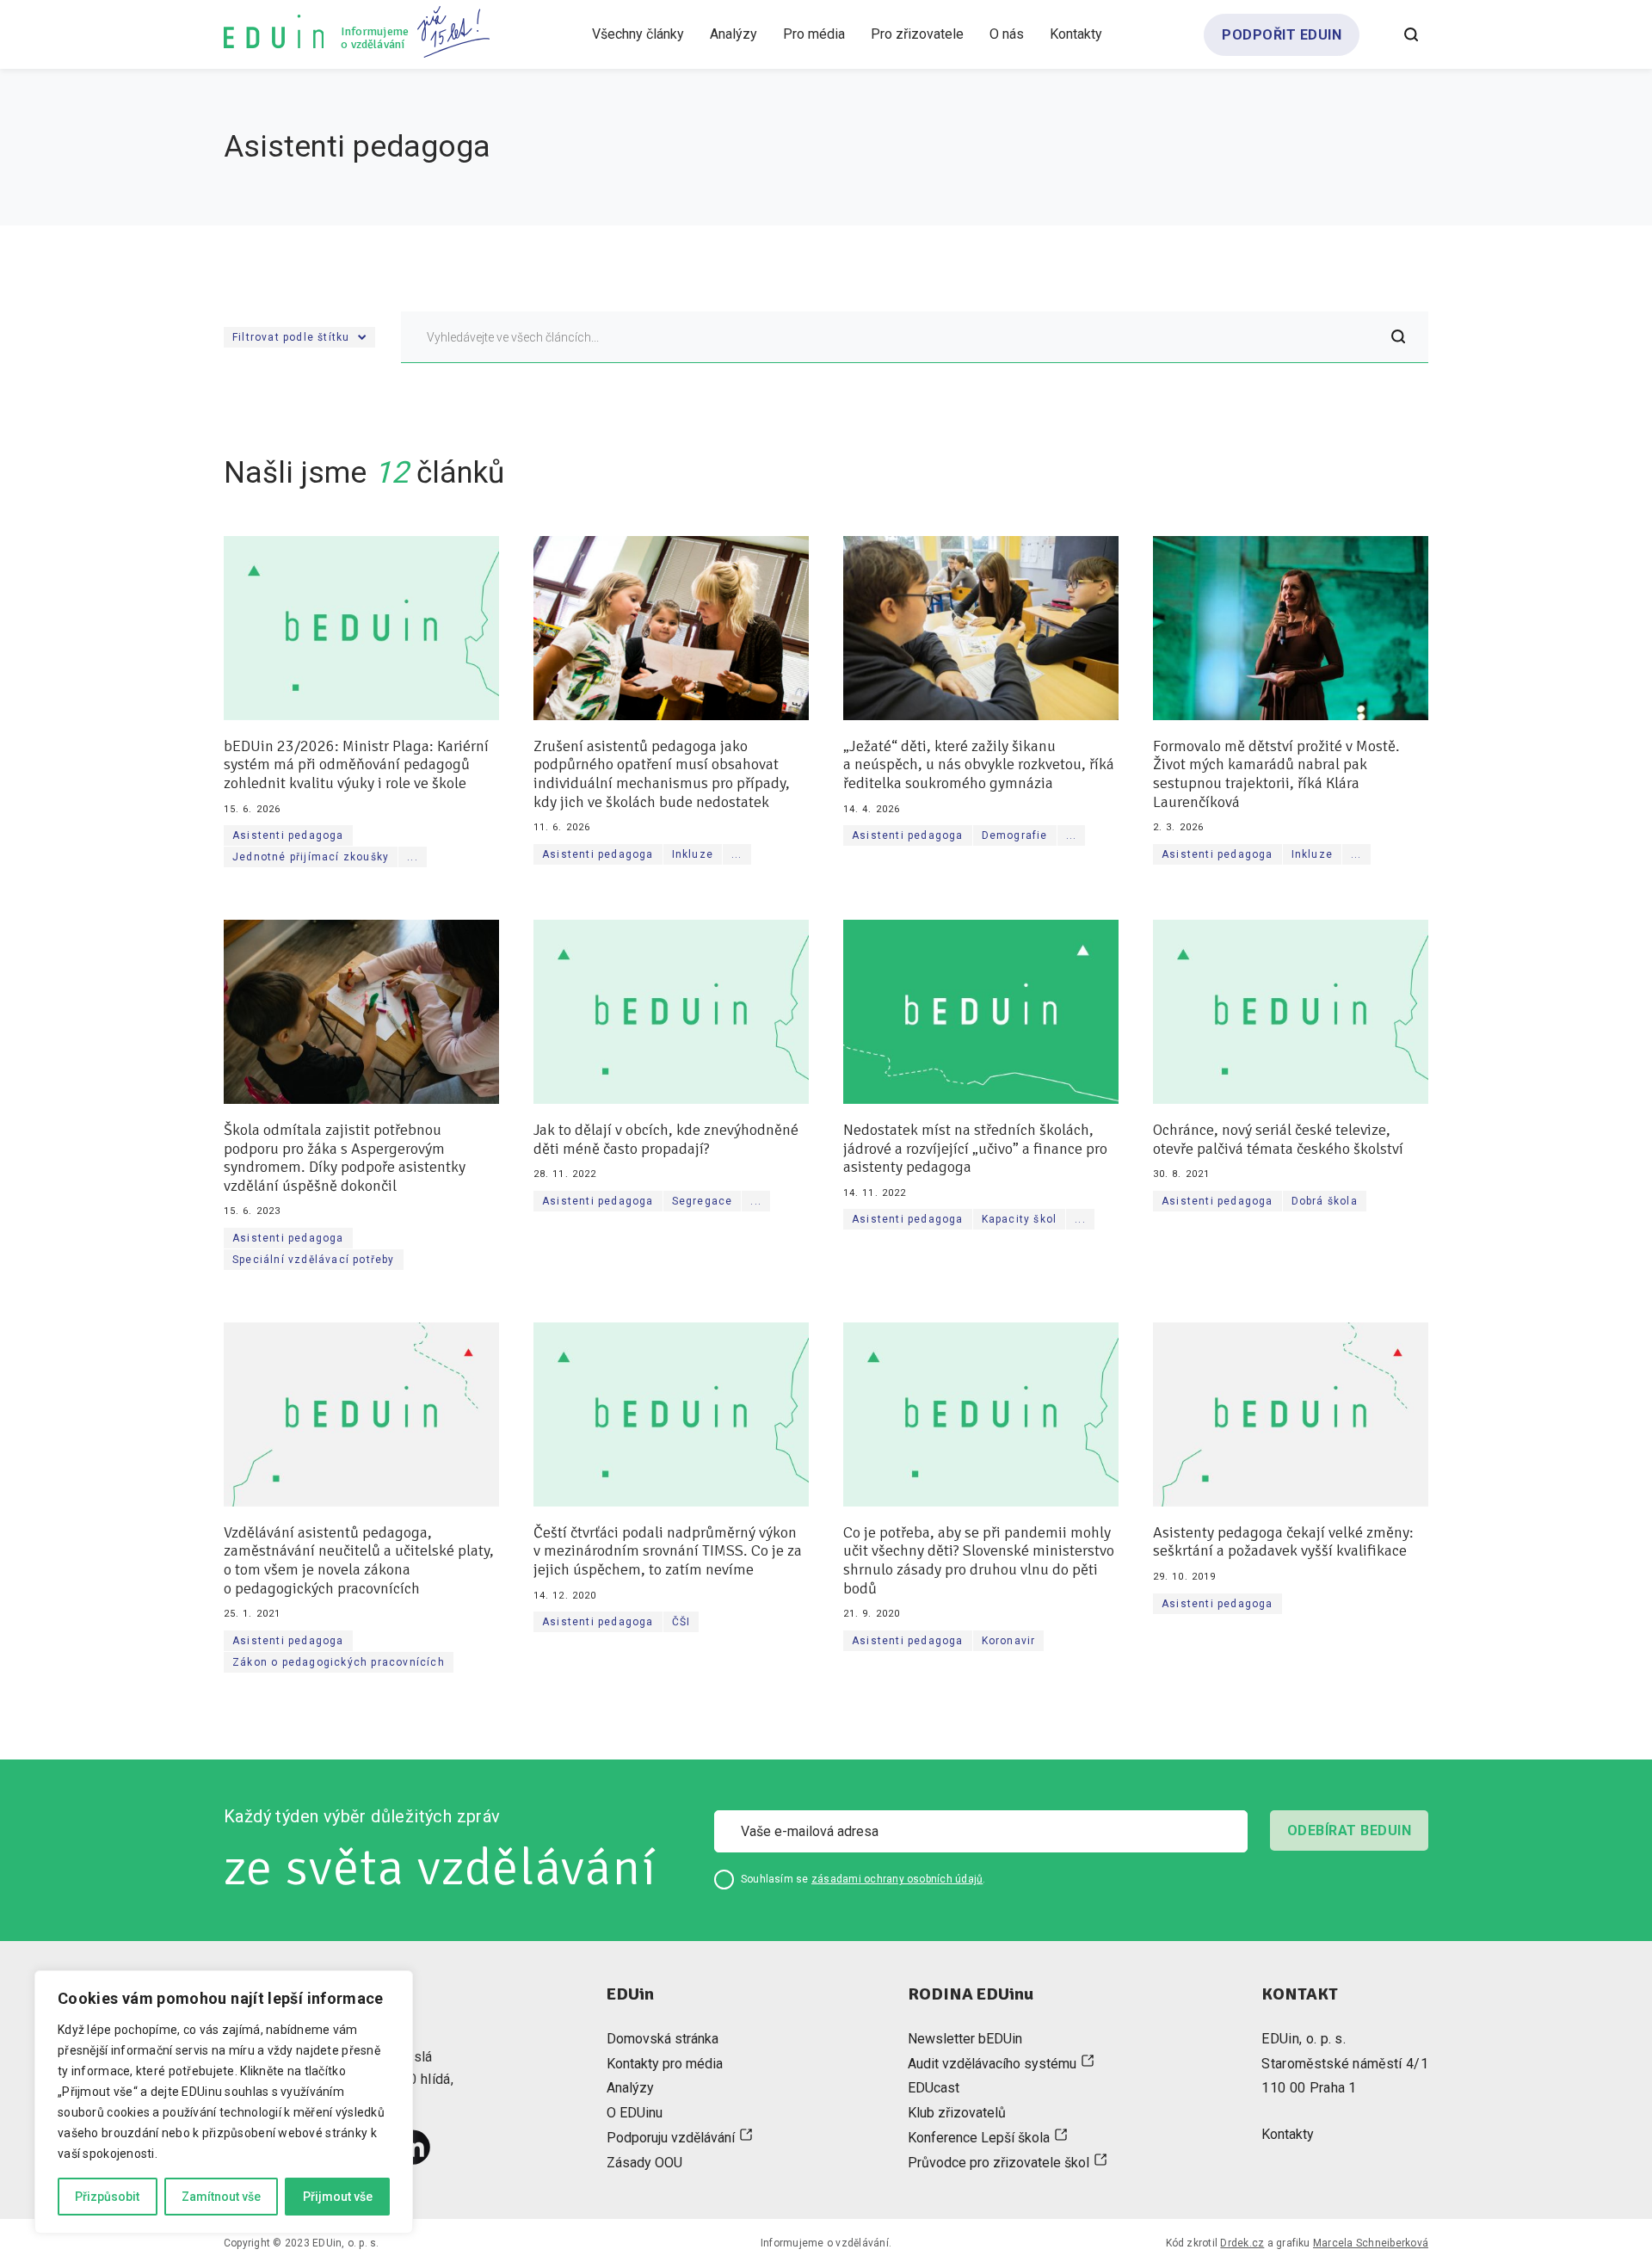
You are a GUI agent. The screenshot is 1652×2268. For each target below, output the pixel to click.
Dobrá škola (1325, 1201)
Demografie (1015, 835)
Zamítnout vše (221, 2197)
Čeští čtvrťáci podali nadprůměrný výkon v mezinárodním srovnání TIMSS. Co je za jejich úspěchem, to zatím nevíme (668, 1551)
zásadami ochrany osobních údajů (897, 1879)
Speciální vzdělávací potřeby (314, 1260)
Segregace (703, 1201)
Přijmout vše (338, 2197)
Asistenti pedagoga (288, 835)
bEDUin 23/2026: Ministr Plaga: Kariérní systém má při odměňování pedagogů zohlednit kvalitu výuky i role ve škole (356, 765)
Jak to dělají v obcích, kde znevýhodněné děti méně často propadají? (666, 1140)
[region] (224, 2102)
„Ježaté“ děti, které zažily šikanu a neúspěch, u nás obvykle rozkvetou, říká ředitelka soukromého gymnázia (979, 765)
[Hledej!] (1398, 337)
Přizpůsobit (107, 2197)
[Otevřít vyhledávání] (1411, 34)
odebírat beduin (1349, 1830)
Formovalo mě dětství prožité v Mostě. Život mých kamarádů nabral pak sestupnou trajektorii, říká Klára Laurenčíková (1276, 774)
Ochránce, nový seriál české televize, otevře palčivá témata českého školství (1278, 1140)
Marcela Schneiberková (1371, 2243)
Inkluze (693, 854)
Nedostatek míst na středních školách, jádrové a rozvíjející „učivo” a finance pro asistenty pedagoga (975, 1149)
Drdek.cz (1242, 2243)
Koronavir (1009, 1641)
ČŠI (681, 1622)
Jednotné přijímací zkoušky (311, 857)
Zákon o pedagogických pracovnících (339, 1662)
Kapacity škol (1020, 1219)
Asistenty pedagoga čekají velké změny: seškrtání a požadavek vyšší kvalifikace (1283, 1542)
